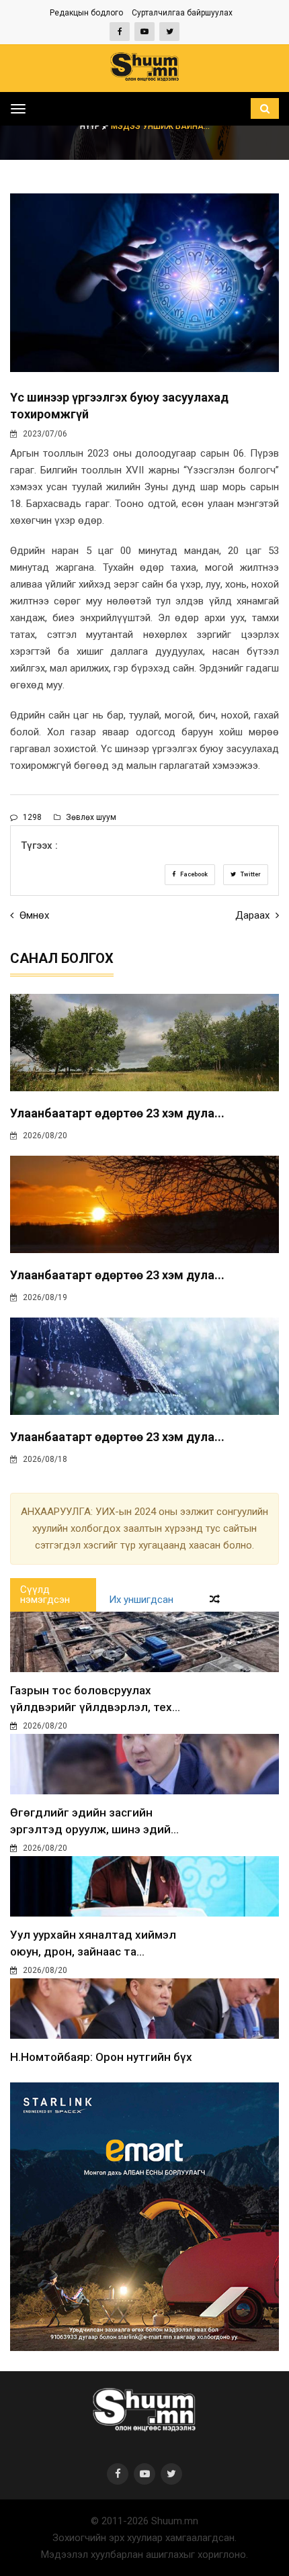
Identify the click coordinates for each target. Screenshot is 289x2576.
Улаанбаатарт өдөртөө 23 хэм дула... (117, 1113)
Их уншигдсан (141, 1600)
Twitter (250, 874)
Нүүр (91, 126)
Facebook (193, 874)
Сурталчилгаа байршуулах (182, 13)
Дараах (254, 915)
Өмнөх (33, 915)
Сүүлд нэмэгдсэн (45, 1595)
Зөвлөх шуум (90, 817)
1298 (31, 817)
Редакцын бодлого (86, 13)
